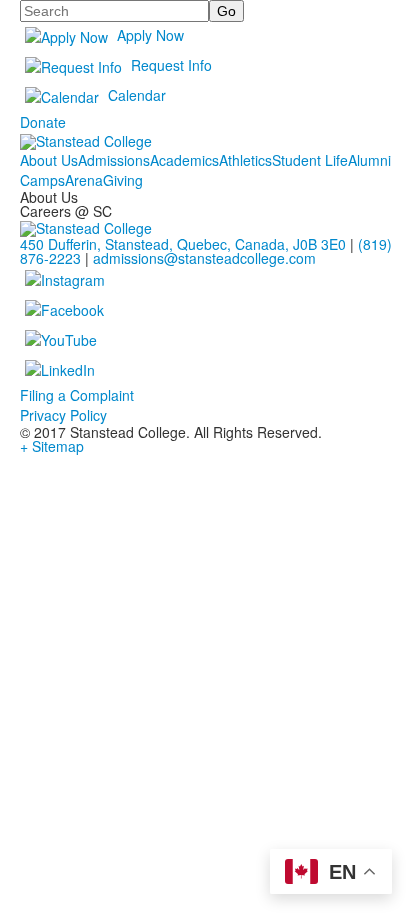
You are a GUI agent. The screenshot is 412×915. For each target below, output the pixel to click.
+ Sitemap (52, 446)
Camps (42, 180)
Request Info (171, 65)
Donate (43, 122)
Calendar (137, 95)
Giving (123, 180)
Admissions (114, 160)
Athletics (245, 160)
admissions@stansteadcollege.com (204, 258)
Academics (184, 160)
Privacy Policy (63, 415)
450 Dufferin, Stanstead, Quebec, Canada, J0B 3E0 (183, 244)
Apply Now (150, 35)
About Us (49, 160)
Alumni (369, 160)
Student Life (310, 160)
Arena (84, 180)
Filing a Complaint (77, 395)
